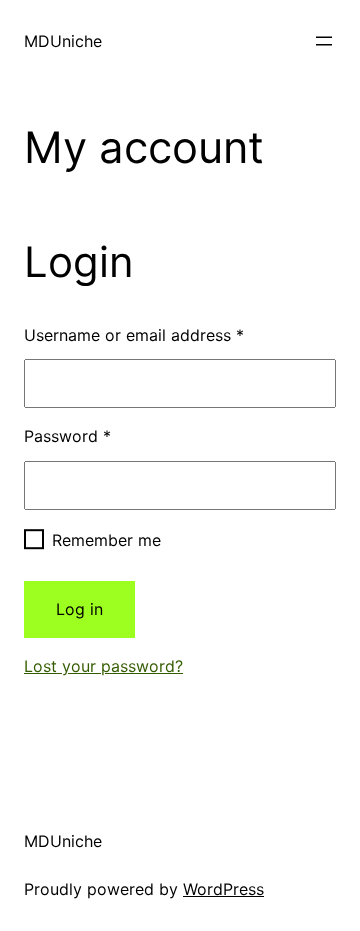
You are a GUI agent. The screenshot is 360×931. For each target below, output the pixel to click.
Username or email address (134, 335)
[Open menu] (324, 41)
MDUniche (63, 41)
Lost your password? (103, 666)
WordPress (223, 889)
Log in (79, 609)
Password (67, 436)
